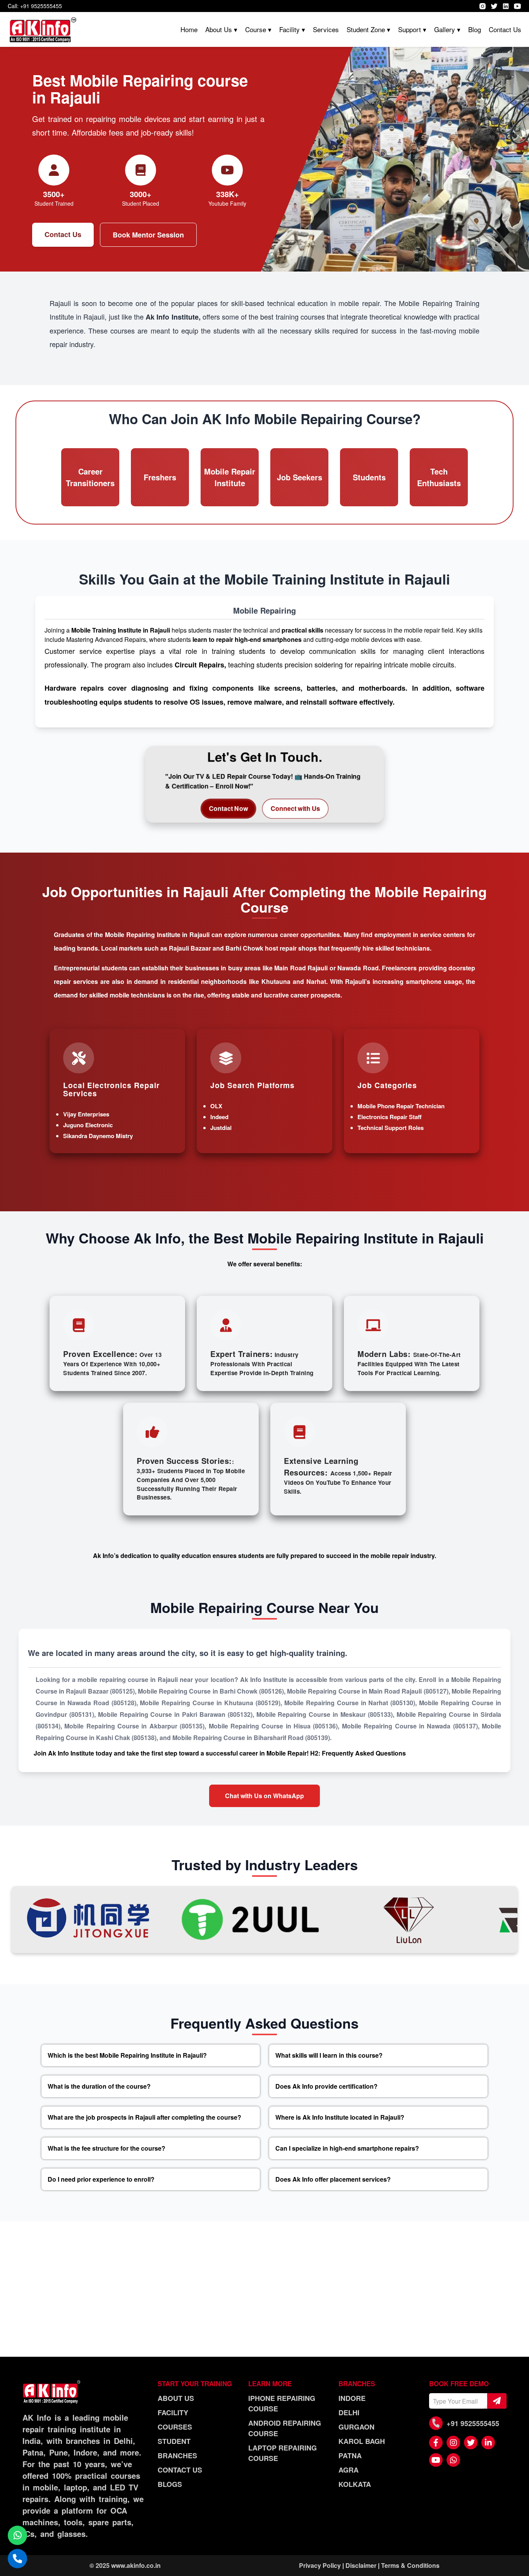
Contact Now (229, 808)
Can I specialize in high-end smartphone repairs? (347, 2148)
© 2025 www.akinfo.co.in (125, 2565)
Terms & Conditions (410, 2565)
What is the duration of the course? (99, 2086)
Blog (475, 29)
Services (326, 29)
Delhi (349, 2413)
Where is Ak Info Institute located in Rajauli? (340, 2117)
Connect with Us (295, 808)
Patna (350, 2456)
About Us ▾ (221, 29)
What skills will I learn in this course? (329, 2055)
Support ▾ (412, 29)
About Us (176, 2398)
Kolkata (355, 2484)
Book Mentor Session (148, 235)
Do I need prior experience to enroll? (101, 2179)
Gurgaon (356, 2427)
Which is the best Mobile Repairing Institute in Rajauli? (127, 2055)
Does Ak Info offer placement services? (333, 2179)
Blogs (170, 2484)
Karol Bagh (362, 2441)
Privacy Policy (320, 2565)
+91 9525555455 (473, 2423)
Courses (175, 2427)
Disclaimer (361, 2565)
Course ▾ (258, 29)
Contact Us (505, 29)
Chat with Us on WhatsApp (264, 1796)
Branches (177, 2456)
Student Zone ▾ (368, 29)
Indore (352, 2398)
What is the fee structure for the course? (106, 2148)
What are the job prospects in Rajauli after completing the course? (144, 2117)
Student (174, 2441)
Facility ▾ (292, 29)
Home (189, 29)
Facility (173, 2413)
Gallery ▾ (447, 29)
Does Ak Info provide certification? (326, 2086)
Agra (349, 2470)
